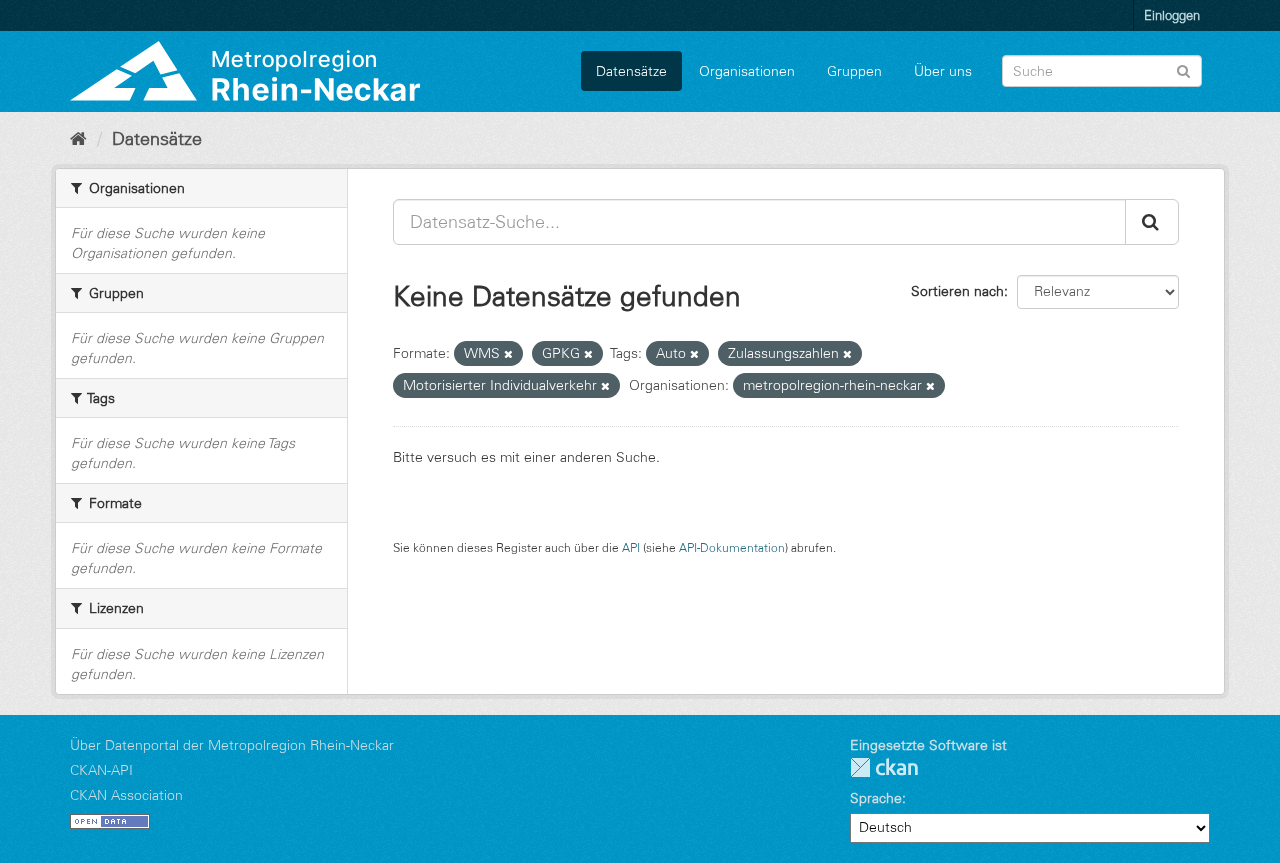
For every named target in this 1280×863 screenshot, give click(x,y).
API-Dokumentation (732, 547)
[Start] (78, 139)
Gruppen (854, 71)
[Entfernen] (508, 354)
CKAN (884, 767)
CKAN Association (126, 795)
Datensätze (631, 71)
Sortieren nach (957, 291)
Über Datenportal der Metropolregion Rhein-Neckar (232, 745)
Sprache (876, 798)
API (631, 547)
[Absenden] (1183, 69)
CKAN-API (101, 770)
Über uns (943, 71)
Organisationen (747, 71)
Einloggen (1172, 15)
